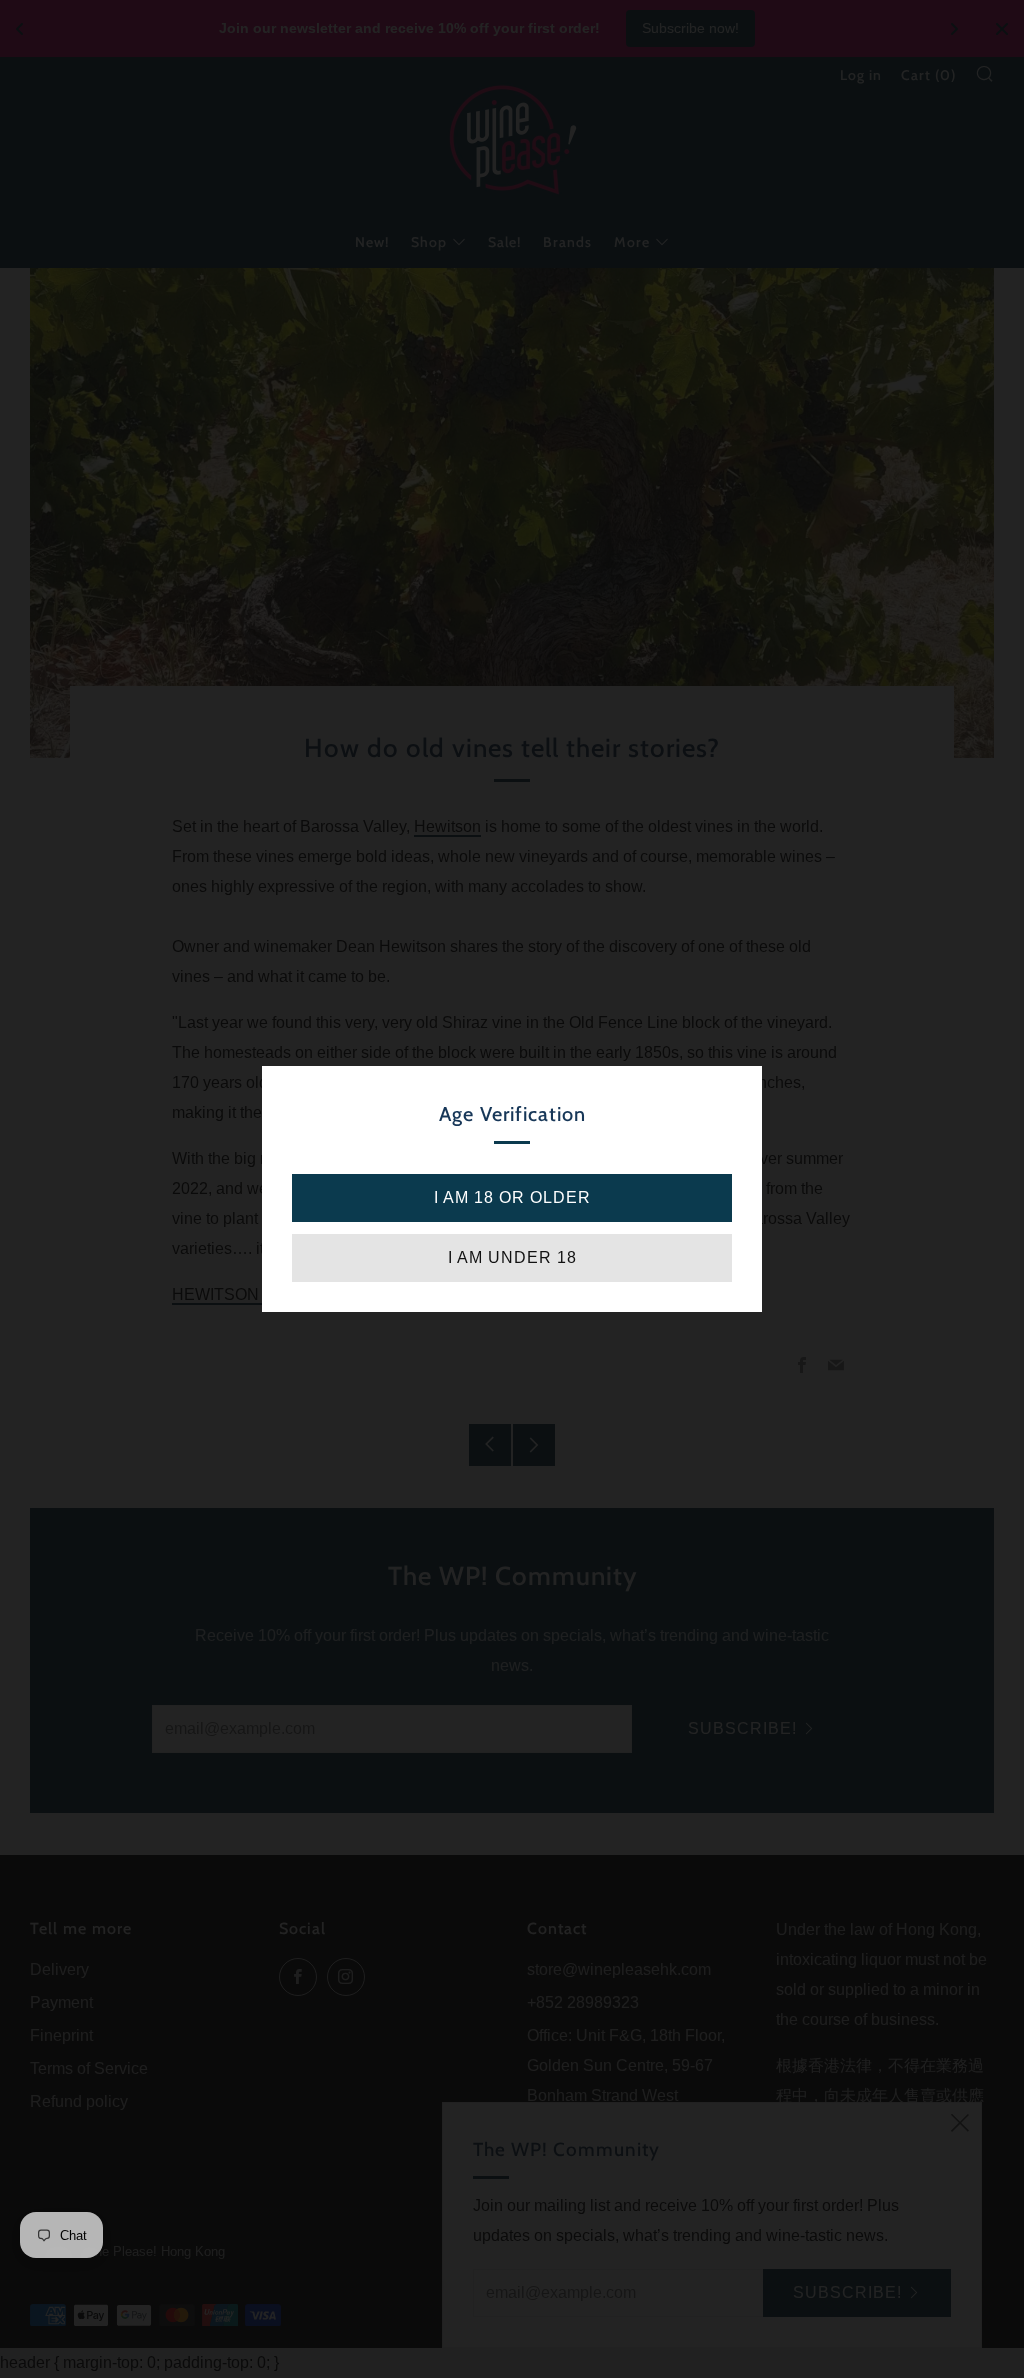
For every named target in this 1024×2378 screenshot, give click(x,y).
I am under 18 (512, 1257)
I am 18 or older (512, 1197)
